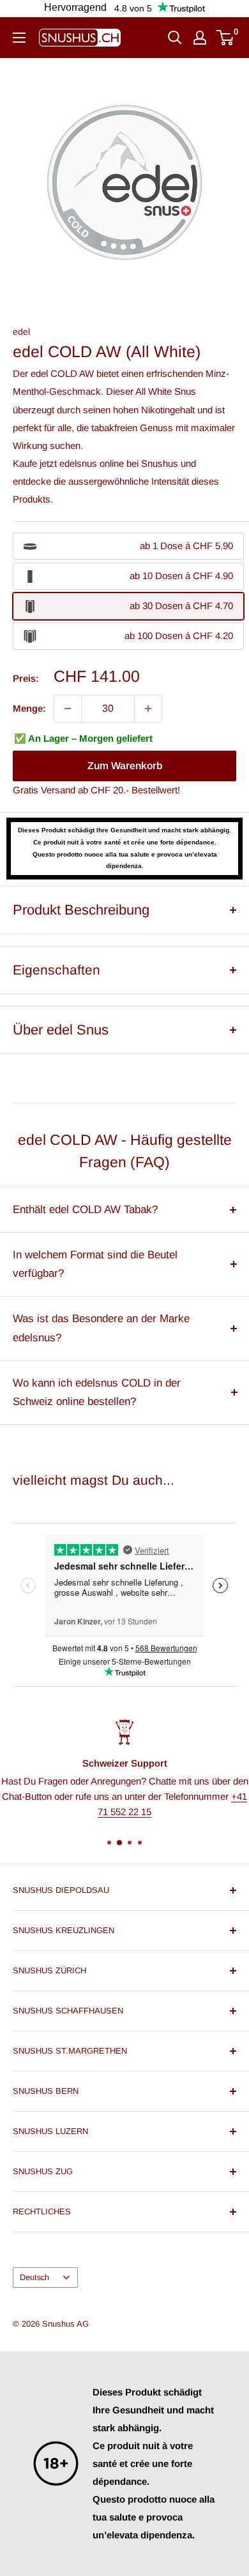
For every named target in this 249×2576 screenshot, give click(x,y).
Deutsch (34, 2277)
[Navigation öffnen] (19, 38)
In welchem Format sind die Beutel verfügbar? (95, 1264)
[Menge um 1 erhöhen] (148, 709)
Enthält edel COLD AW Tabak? (85, 1210)
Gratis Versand (44, 790)
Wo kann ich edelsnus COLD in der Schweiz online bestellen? (97, 1393)
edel (21, 332)
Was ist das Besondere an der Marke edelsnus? (101, 1328)
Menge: (29, 708)
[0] (226, 38)
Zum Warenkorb (125, 766)
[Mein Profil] (200, 38)
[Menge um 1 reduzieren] (68, 709)
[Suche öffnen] (175, 38)
